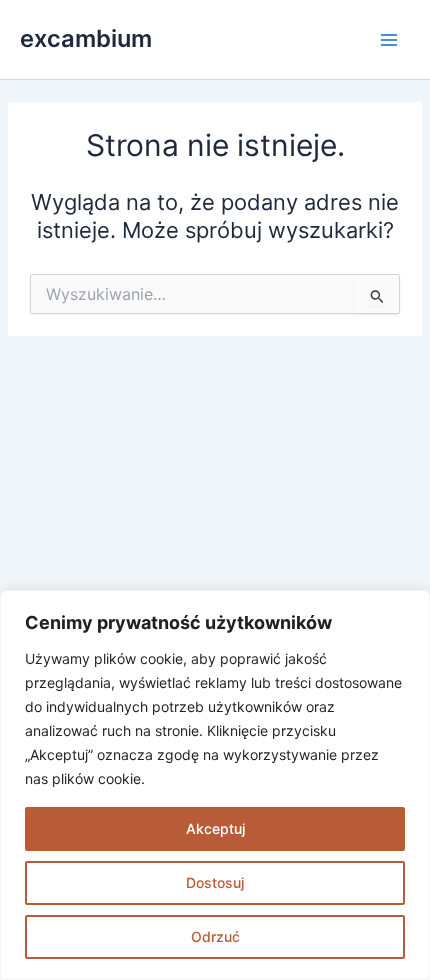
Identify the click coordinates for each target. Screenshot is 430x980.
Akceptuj (215, 828)
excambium (86, 38)
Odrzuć (215, 936)
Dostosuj (215, 882)
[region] (215, 785)
